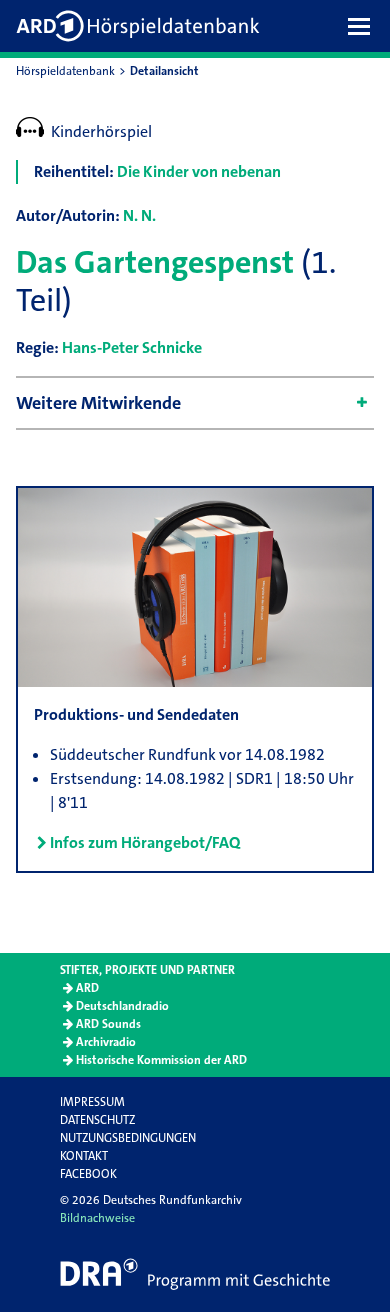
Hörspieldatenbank (65, 71)
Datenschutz (97, 1120)
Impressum (92, 1102)
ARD (87, 988)
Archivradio (106, 1042)
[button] (364, 26)
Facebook (88, 1174)
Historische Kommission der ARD (161, 1060)
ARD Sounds (108, 1024)
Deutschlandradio (122, 1006)
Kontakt (84, 1156)
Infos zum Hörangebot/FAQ (145, 842)
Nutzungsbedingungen (128, 1138)
